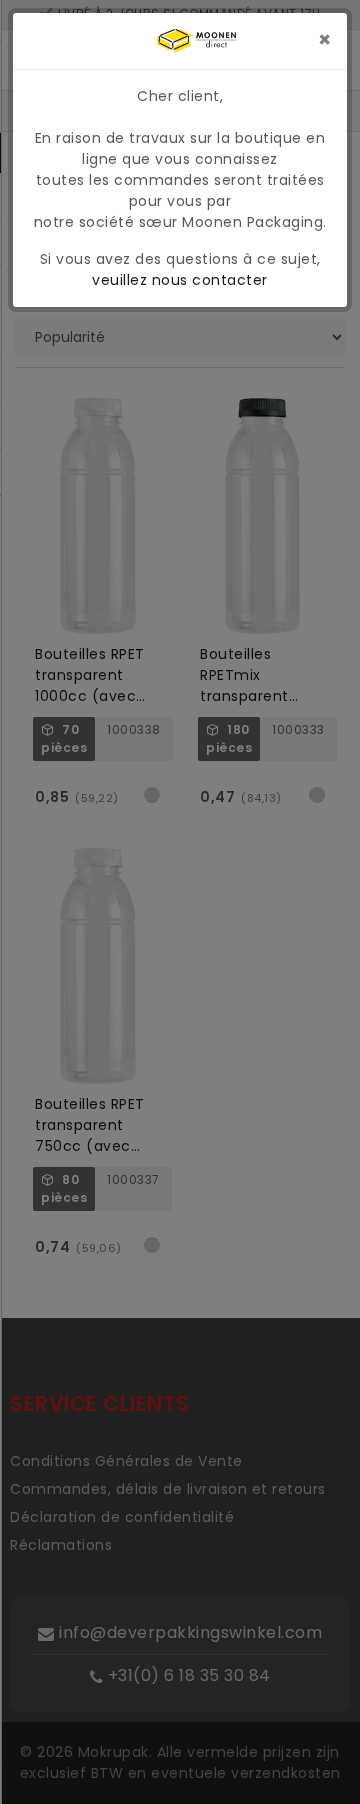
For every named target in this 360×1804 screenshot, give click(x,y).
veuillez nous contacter (180, 280)
